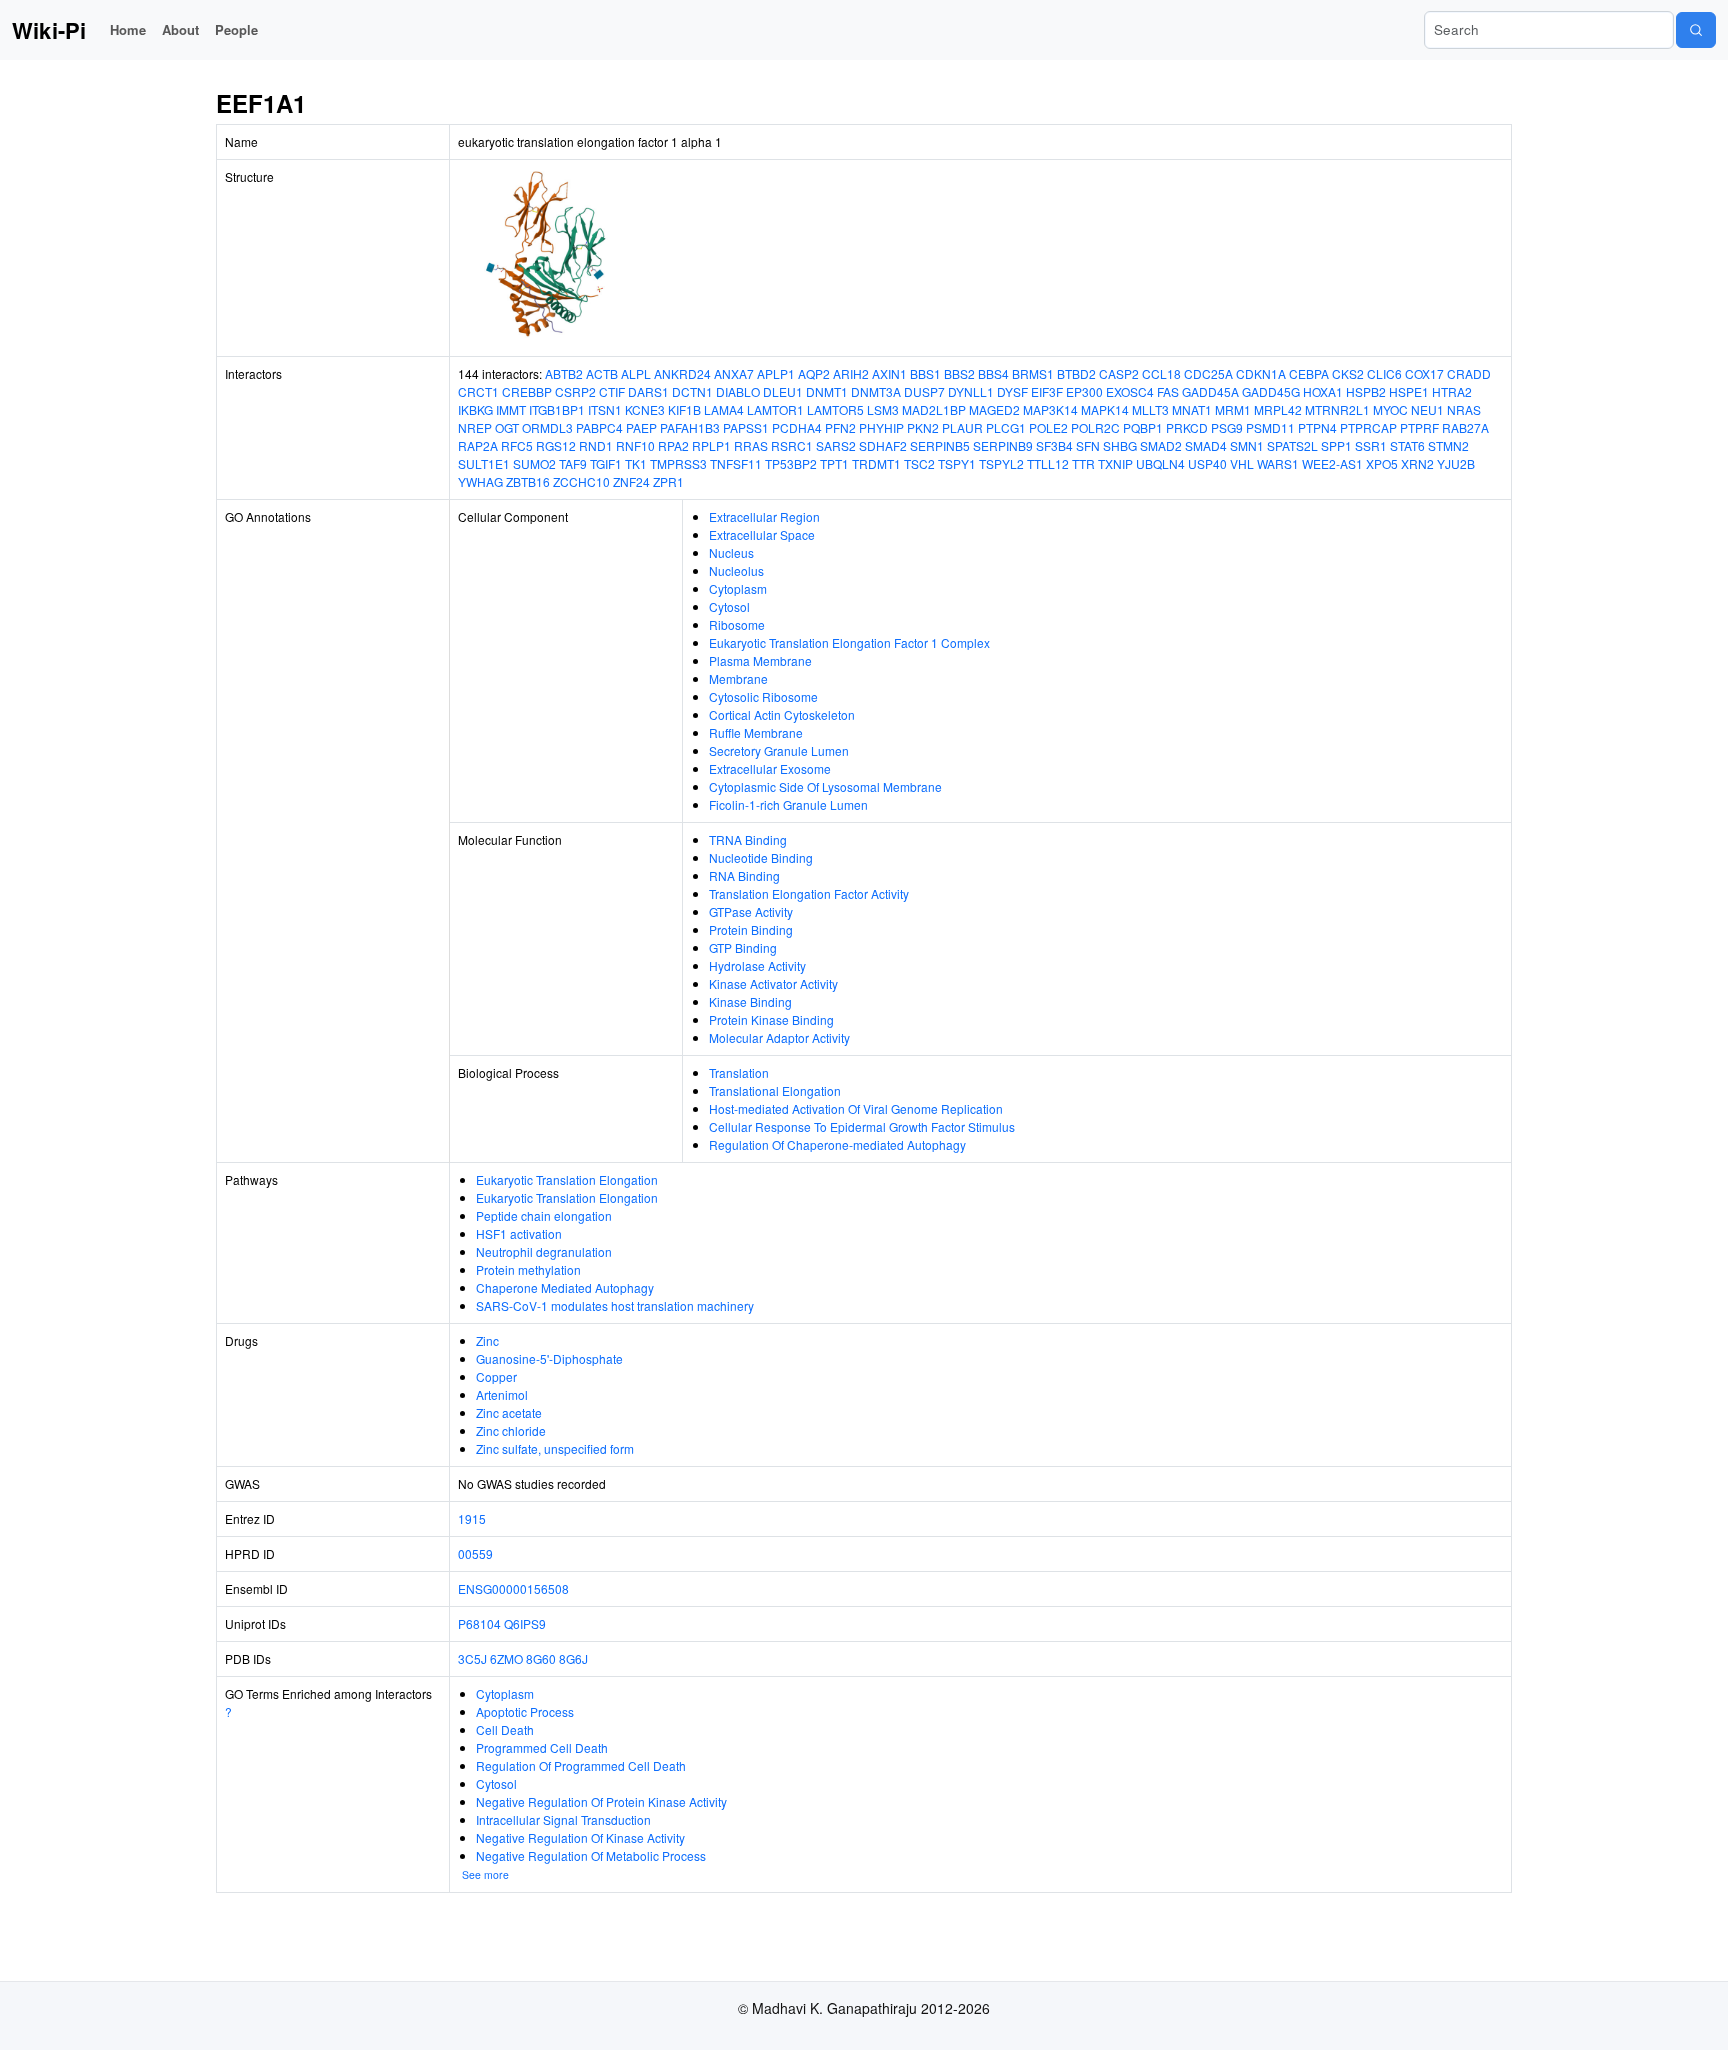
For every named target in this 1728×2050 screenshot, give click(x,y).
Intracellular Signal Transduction (563, 1819)
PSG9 (1227, 427)
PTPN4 (1317, 427)
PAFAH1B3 (690, 427)
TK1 (636, 463)
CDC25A (1208, 373)
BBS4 (993, 373)
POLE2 (1048, 427)
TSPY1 (957, 463)
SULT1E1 (484, 463)
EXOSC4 (1130, 391)
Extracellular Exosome (770, 768)
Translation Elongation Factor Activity (809, 893)
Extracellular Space (762, 534)
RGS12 (556, 445)
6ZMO (506, 1658)
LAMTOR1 (775, 409)
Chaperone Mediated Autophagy (565, 1287)
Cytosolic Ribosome (763, 696)
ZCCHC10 (581, 481)
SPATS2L (1292, 445)
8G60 (541, 1658)
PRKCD (1187, 427)
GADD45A (1210, 391)
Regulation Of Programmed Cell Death (581, 1765)
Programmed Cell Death (542, 1747)
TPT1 (834, 463)
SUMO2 (534, 463)
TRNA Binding (748, 839)
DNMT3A (876, 391)
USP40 (1207, 463)
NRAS (1464, 409)
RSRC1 (792, 445)
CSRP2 (575, 391)
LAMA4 (724, 409)
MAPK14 (1105, 409)
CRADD (1469, 373)
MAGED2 (994, 409)
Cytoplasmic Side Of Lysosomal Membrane (825, 786)
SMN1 (1247, 445)
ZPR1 (668, 481)
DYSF (1012, 391)
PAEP (641, 427)
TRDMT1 (876, 463)
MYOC (1390, 409)
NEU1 (1427, 409)
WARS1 (1278, 463)
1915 (472, 1518)
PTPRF (1419, 427)
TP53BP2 (791, 463)
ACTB (602, 373)
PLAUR (962, 427)
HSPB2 (1366, 391)
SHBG (1120, 445)
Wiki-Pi (49, 30)
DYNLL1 (971, 391)
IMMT (511, 409)
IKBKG (475, 409)
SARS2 (836, 445)
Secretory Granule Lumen (779, 750)
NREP (475, 427)
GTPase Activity (751, 911)
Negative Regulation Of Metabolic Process (591, 1855)
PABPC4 (599, 427)
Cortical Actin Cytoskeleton (782, 714)
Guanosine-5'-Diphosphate (549, 1358)
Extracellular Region (764, 516)
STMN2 (1448, 445)
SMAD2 (1161, 445)
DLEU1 (783, 391)
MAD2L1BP (934, 409)
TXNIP (1115, 463)
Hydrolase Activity (757, 965)
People (236, 29)
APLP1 (776, 373)
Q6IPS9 (525, 1623)
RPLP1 (711, 445)
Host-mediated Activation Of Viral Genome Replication (856, 1108)
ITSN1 (605, 409)
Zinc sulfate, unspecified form (555, 1448)
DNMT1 (827, 391)
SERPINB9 (1003, 445)
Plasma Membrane (760, 660)
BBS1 (925, 373)
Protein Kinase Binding (771, 1019)
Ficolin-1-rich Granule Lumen (788, 804)
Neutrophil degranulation (544, 1251)
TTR (1083, 463)
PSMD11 (1270, 427)
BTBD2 (1076, 373)
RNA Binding (744, 875)
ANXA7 (734, 373)
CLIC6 (1384, 373)
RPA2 (673, 445)
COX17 (1424, 373)
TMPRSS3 (678, 463)
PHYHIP (881, 427)
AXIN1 (889, 373)
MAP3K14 (1050, 409)
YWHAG (480, 481)
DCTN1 (692, 391)
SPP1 (1336, 445)
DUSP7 (924, 391)
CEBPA (1309, 373)
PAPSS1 (746, 427)
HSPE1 (1409, 391)
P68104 (479, 1623)
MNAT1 (1192, 409)
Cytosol (729, 606)
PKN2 (923, 427)
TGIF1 (606, 463)
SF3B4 (1054, 445)
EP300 (1084, 391)
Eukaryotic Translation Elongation (567, 1179)
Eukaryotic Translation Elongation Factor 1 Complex (849, 642)
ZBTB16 (528, 481)
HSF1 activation (519, 1233)
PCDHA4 (797, 427)
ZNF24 (631, 481)
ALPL (636, 373)
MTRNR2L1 (1337, 409)
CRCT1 (478, 391)
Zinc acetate (509, 1412)
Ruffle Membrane (756, 732)
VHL (1242, 463)
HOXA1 (1323, 391)
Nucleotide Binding (761, 857)
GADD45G (1271, 391)
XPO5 (1382, 463)
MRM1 (1233, 409)
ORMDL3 (547, 427)
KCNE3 (645, 409)
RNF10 (635, 445)
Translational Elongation (775, 1090)
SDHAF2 (883, 445)
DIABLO (738, 391)
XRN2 (1417, 463)
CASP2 (1119, 373)
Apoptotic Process (525, 1711)
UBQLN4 (1160, 463)
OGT (507, 427)
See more (485, 1874)
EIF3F (1047, 391)
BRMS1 (1033, 373)
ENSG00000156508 (513, 1588)
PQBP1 (1143, 427)
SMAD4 (1206, 445)
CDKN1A (1261, 373)
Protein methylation (528, 1269)
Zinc (487, 1340)
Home (128, 29)
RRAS (751, 445)
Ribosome (737, 624)
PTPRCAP (1368, 427)
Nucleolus (736, 570)
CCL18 (1161, 373)
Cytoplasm (738, 588)
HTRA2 (1452, 391)
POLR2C (1095, 427)
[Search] (1696, 30)
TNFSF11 (736, 463)
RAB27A (1465, 427)
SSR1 (1371, 445)
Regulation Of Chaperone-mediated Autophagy (837, 1144)
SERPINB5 (940, 445)
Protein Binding (751, 929)
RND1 (596, 445)
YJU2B (1456, 463)
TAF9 (573, 463)
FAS (1168, 391)
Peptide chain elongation (544, 1215)
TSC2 (919, 463)
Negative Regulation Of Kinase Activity (580, 1837)
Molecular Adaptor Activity (779, 1037)
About (180, 29)
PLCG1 (1006, 427)
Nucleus (731, 552)
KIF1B (684, 409)
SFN (1088, 445)
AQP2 (814, 373)
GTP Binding (743, 947)
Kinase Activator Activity (773, 983)
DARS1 (648, 391)
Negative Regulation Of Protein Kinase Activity (601, 1801)
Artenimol (502, 1394)
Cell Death (505, 1729)
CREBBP (527, 391)
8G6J (573, 1658)
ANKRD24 (682, 373)
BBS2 (959, 373)
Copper (496, 1376)
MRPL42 (1278, 409)
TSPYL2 (1001, 463)
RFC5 (517, 445)
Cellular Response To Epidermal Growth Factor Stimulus (862, 1126)
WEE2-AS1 (1332, 463)
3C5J (472, 1658)
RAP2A (478, 445)
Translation (739, 1072)
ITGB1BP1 (557, 409)
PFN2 (840, 427)
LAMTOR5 (835, 409)
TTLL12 (1048, 463)
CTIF (612, 391)
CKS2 (1348, 373)
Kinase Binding (750, 1001)
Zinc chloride (511, 1430)
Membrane (738, 678)
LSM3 (883, 409)
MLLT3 (1150, 409)
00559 (475, 1553)
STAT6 (1407, 445)
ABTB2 (564, 373)
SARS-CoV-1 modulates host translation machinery (615, 1305)
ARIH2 (851, 373)
